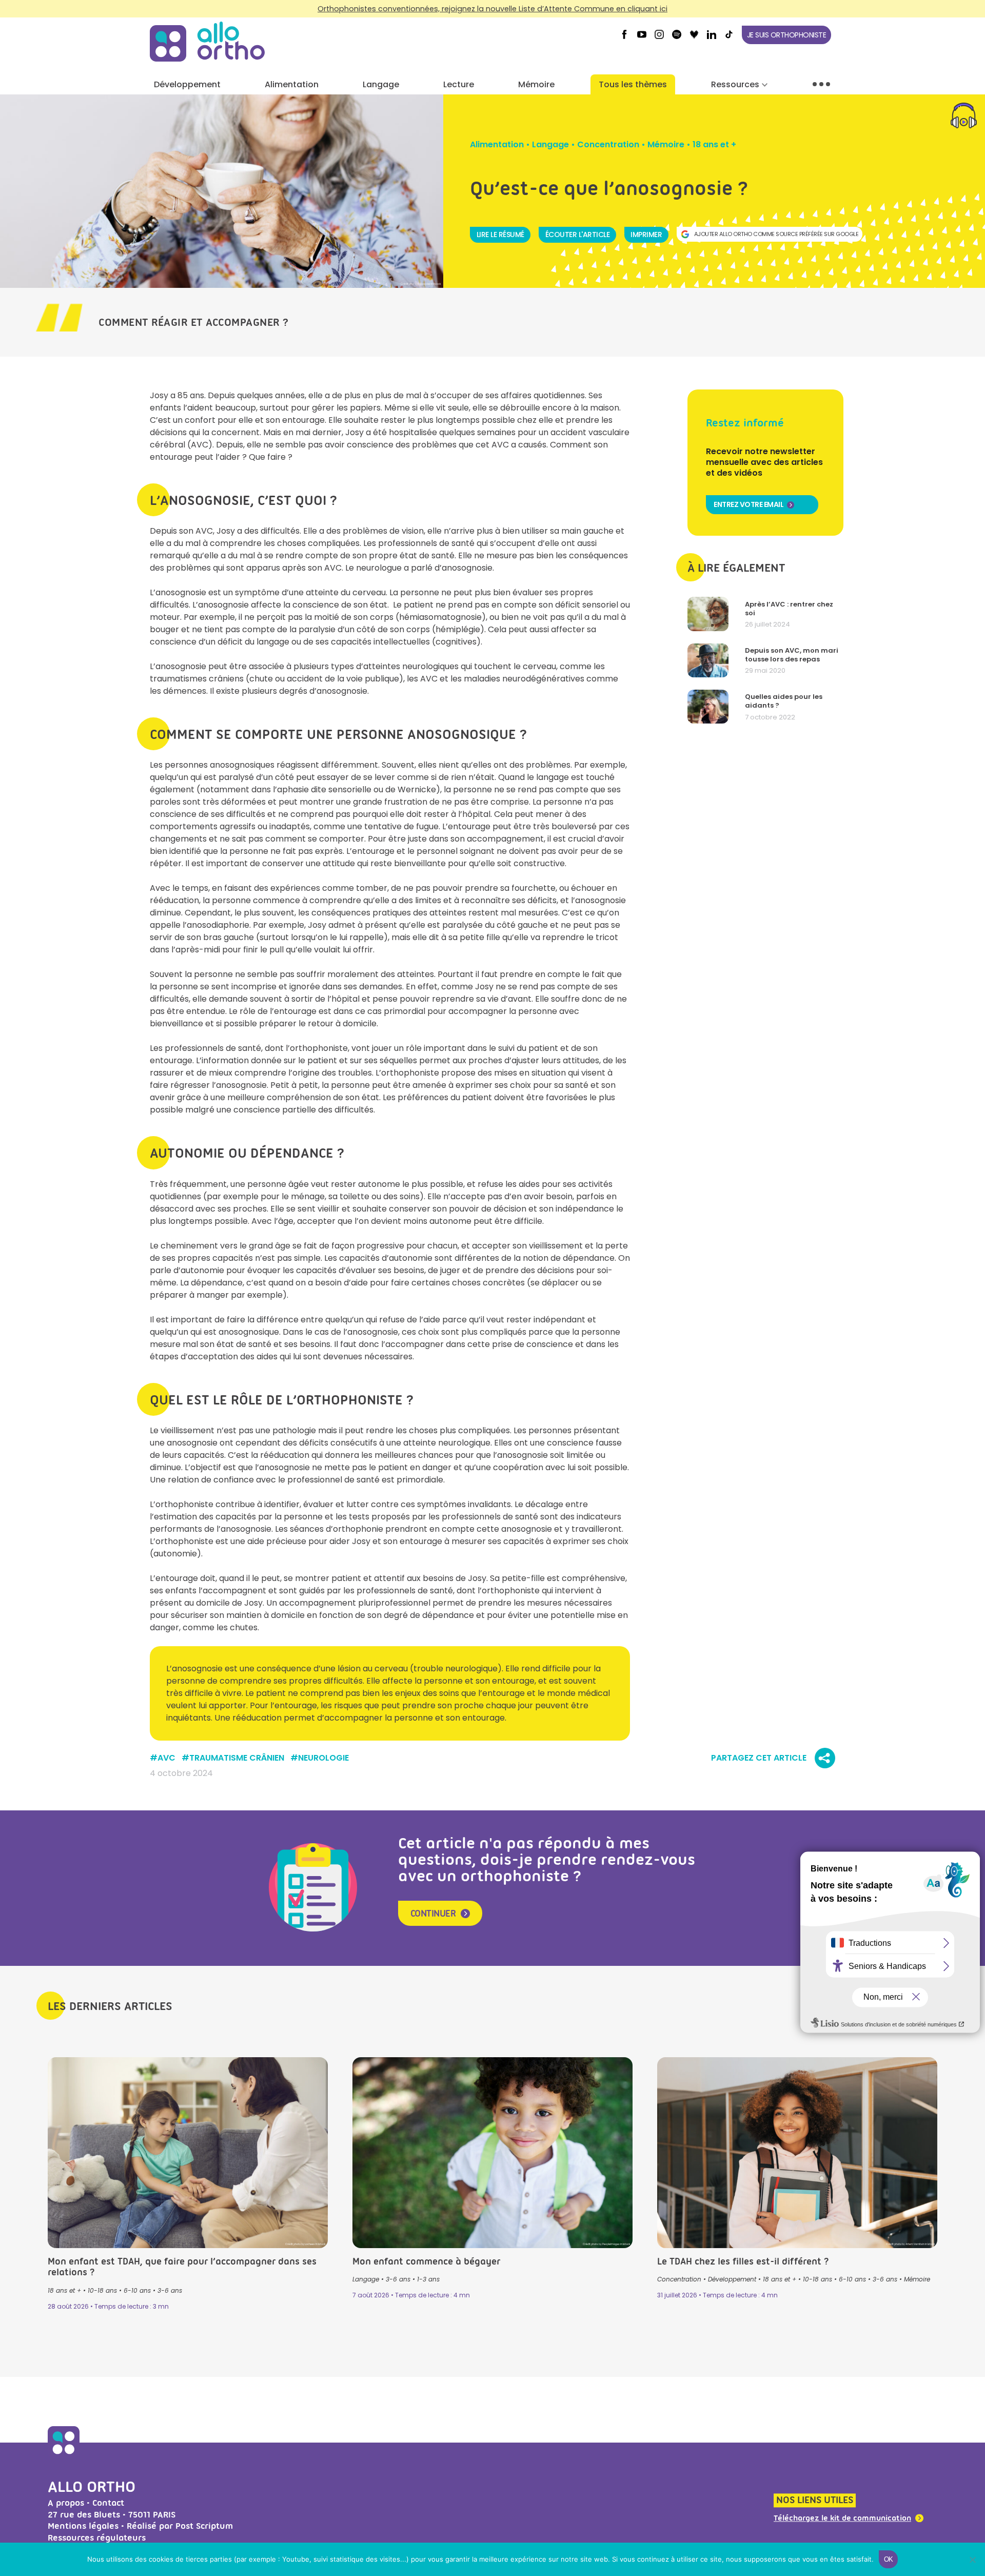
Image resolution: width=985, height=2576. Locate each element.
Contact (108, 2503)
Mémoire (536, 84)
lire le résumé (500, 235)
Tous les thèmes (633, 84)
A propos (66, 2503)
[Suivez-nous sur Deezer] (694, 38)
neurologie (323, 1758)
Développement (187, 84)
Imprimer (646, 235)
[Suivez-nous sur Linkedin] (712, 38)
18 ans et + (714, 144)
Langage (381, 84)
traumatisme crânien (237, 1758)
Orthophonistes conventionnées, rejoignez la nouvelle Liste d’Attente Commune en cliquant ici (493, 9)
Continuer (433, 1914)
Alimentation (292, 84)
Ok (889, 2559)
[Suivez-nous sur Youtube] (642, 38)
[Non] (972, 2560)
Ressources (735, 84)
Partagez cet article (759, 1758)
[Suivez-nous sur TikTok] (729, 38)
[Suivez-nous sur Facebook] (624, 38)
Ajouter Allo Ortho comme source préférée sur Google (776, 234)
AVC (166, 1758)
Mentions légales (83, 2526)
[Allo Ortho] (64, 2455)
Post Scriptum (204, 2526)
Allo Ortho (92, 2486)
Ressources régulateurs (97, 2538)
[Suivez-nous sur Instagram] (659, 38)
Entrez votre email (748, 504)
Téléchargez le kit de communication (842, 2519)
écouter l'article (578, 235)
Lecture (459, 84)
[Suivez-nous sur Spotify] (677, 38)
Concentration (608, 144)
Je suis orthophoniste (787, 35)
